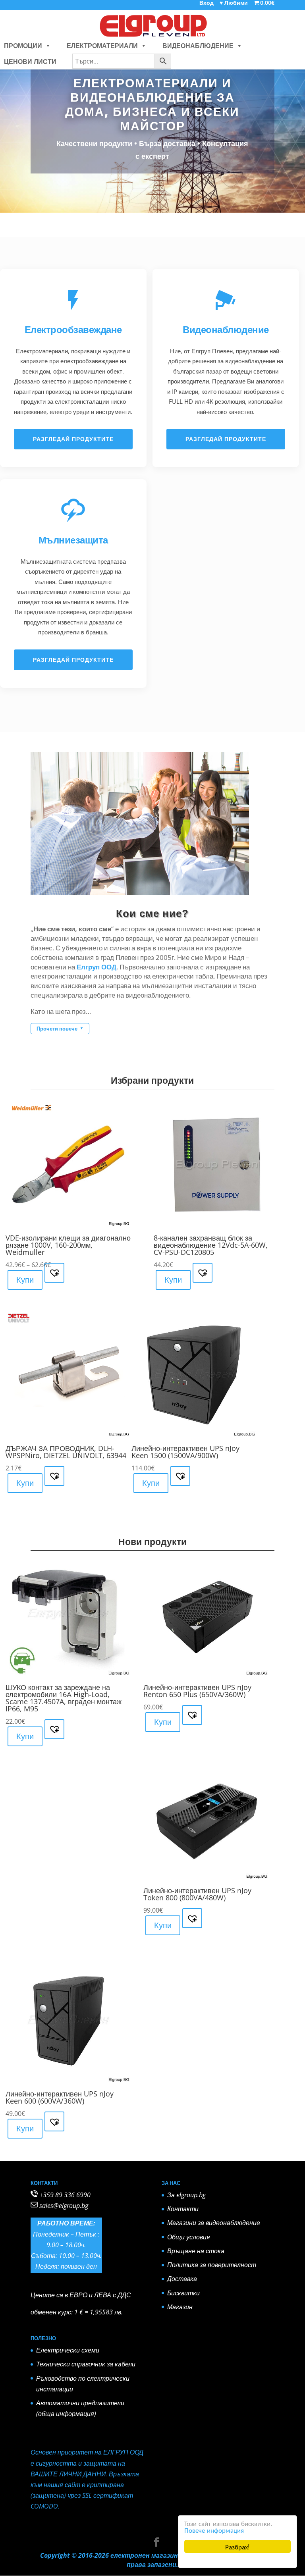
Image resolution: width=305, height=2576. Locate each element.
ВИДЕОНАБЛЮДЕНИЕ (198, 46)
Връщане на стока (196, 2251)
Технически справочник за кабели (86, 2364)
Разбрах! (237, 2546)
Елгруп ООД (97, 967)
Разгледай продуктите (73, 439)
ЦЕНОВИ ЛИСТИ (30, 62)
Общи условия (189, 2237)
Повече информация (214, 2530)
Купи (25, 1280)
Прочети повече (60, 1029)
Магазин (180, 2307)
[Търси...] (122, 62)
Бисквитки (183, 2293)
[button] (46, 46)
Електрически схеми (68, 2350)
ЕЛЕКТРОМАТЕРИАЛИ (102, 46)
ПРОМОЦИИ (23, 46)
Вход (207, 3)
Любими (234, 3)
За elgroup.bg (186, 2195)
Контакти (183, 2209)
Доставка (182, 2279)
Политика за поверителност (212, 2265)
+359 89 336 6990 (65, 2195)
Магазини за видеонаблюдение (214, 2223)
